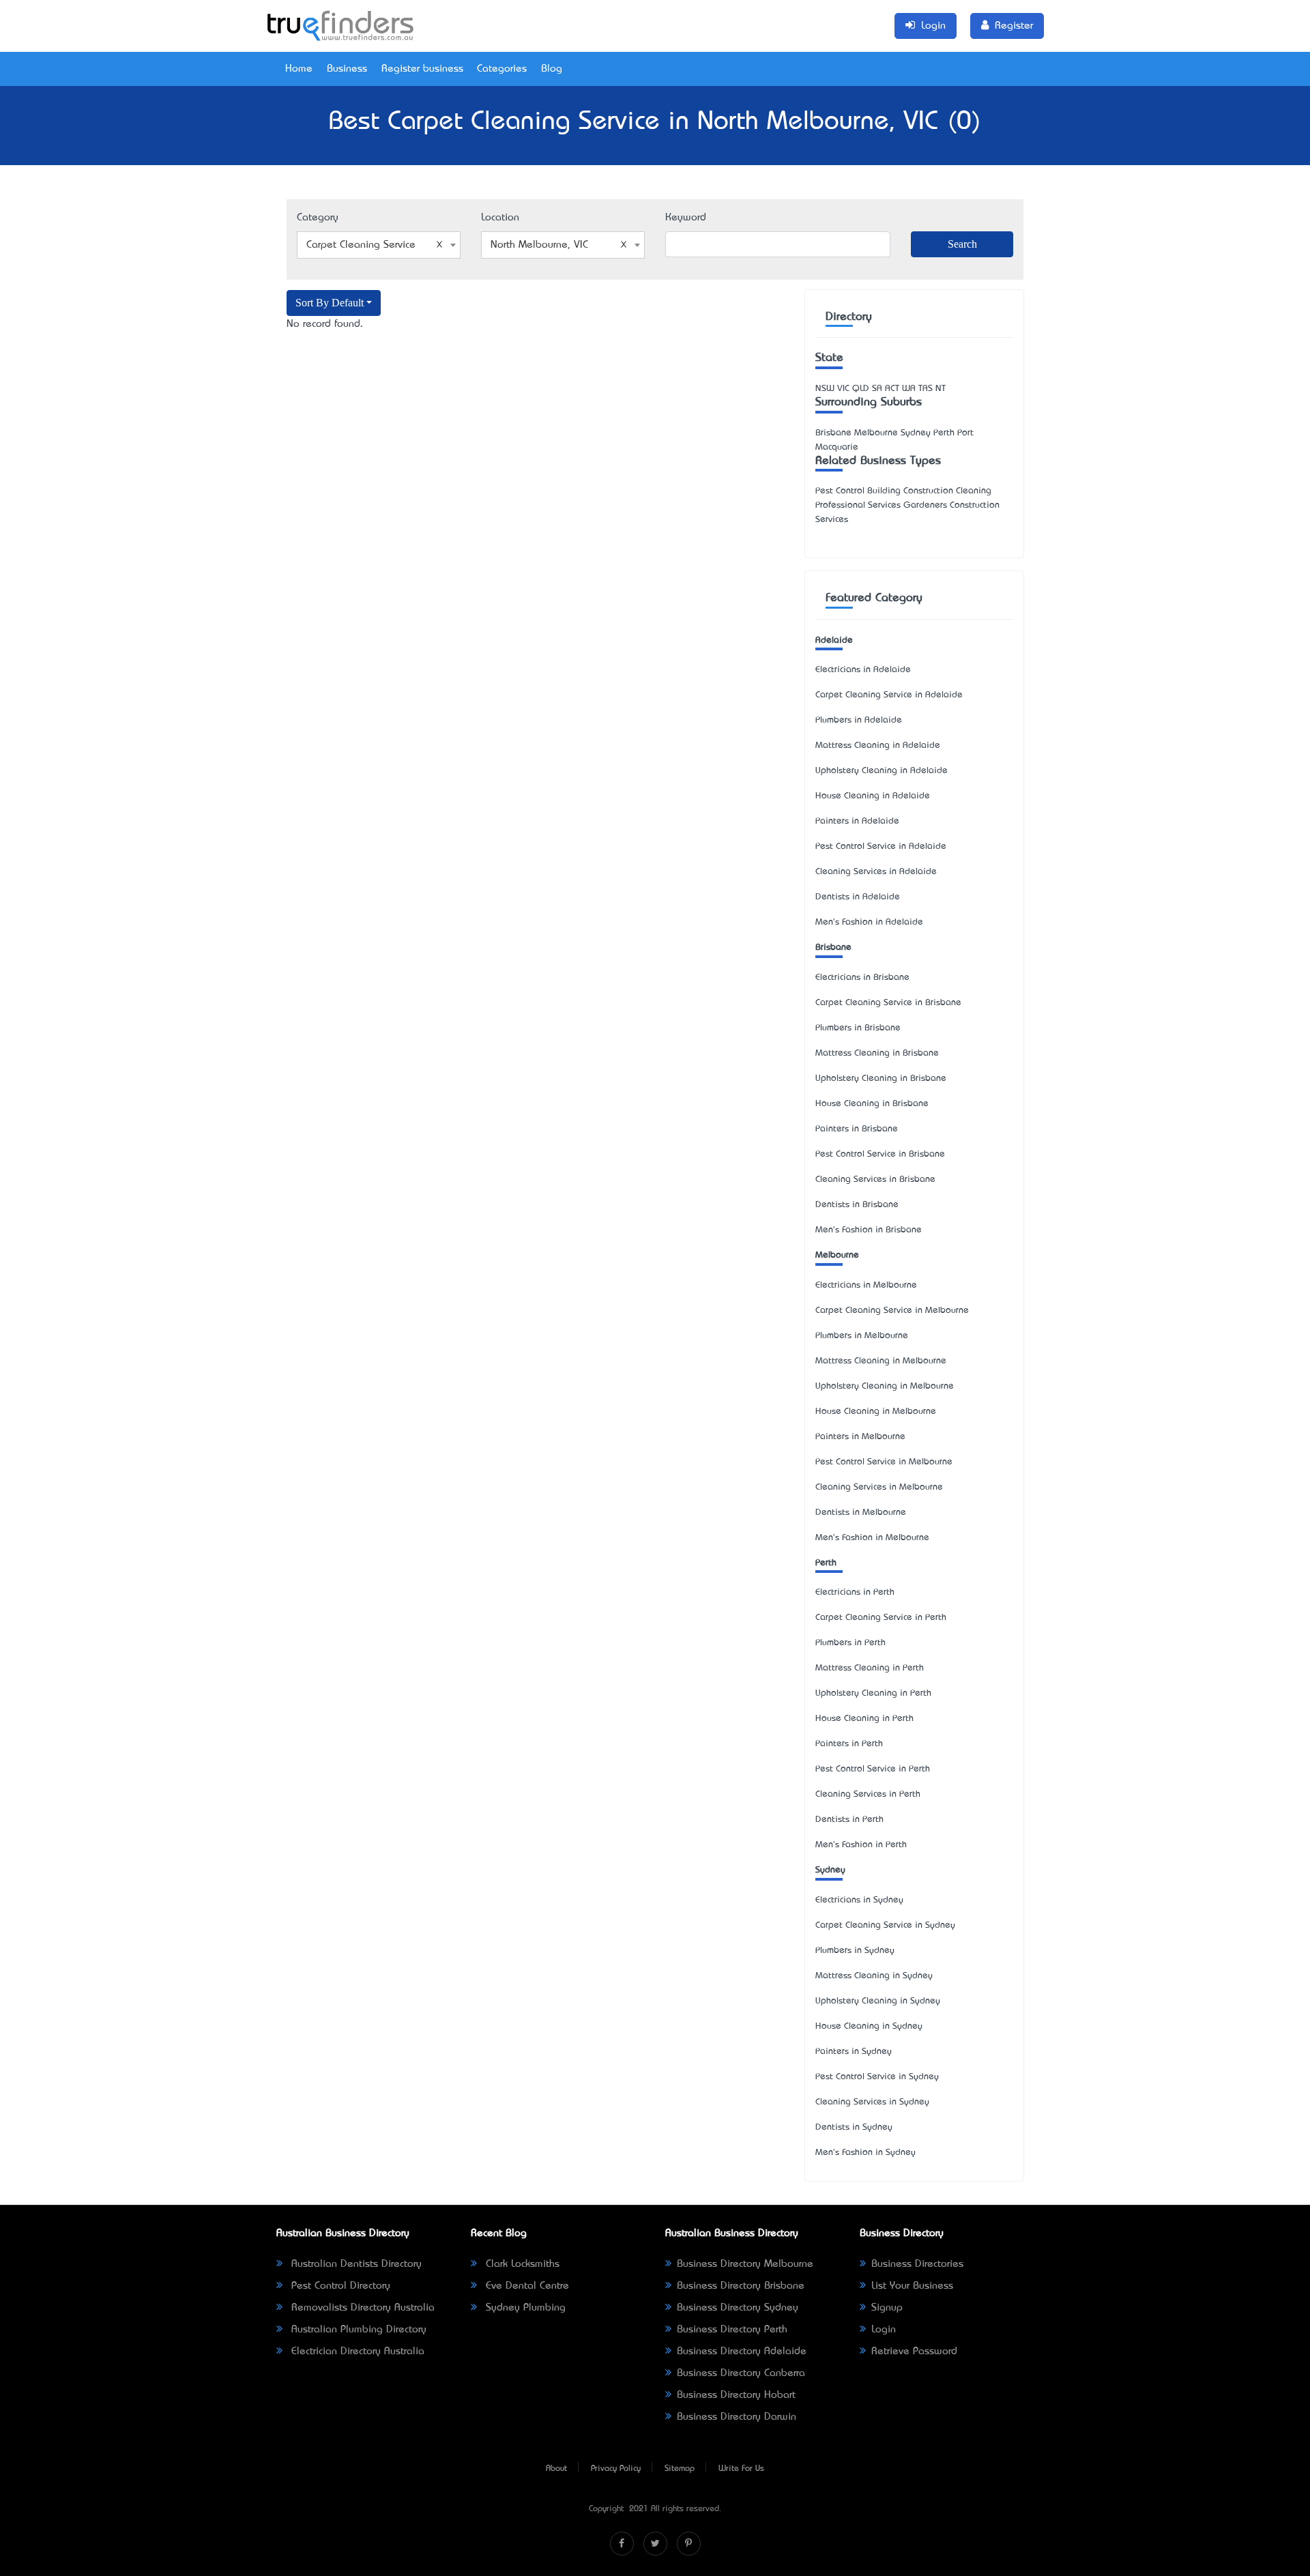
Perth (826, 1563)
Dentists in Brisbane (857, 1205)
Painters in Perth (849, 1744)
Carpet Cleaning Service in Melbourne (892, 1311)
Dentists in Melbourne (861, 1513)
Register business (422, 69)
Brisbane (833, 947)
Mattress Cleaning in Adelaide (878, 746)
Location (500, 218)
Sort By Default (330, 303)
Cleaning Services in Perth (868, 1794)
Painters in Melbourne (860, 1437)
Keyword (686, 218)
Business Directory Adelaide (742, 2351)
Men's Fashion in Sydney (865, 2153)
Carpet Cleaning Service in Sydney (885, 1925)
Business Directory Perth (732, 2330)
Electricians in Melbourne (866, 1285)
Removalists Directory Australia (361, 2308)
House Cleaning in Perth (864, 1719)
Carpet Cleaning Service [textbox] (361, 245)
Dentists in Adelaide (858, 897)
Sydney (830, 1870)
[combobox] (379, 245)
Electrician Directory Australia (356, 2351)
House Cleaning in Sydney (869, 2026)
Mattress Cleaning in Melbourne (881, 1361)
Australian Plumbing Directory (357, 2330)
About (556, 2469)
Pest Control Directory (339, 2286)
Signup (887, 2308)
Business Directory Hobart (736, 2395)
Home (299, 69)
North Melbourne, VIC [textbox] (539, 245)
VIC (843, 389)
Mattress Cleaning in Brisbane (877, 1053)
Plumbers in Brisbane (858, 1028)
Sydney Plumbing (524, 2308)
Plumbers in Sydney (855, 1951)
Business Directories (917, 2264)
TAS (926, 389)
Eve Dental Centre (526, 2286)
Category (318, 218)
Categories (502, 69)
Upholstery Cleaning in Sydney (878, 2001)
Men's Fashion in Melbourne (872, 1538)
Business (347, 69)
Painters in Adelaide (857, 821)
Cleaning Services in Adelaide (876, 872)
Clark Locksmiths (521, 2264)
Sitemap (680, 2469)
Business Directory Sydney (738, 2308)
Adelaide (834, 640)
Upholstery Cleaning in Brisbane (881, 1079)
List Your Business (912, 2286)
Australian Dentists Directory (355, 2264)
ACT (892, 389)
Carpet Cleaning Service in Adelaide (889, 695)
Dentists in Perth (849, 1820)
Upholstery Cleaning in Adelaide (882, 771)
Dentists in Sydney (854, 2127)
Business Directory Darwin (737, 2417)
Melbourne (837, 1255)
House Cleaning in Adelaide (873, 796)
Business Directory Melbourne (745, 2264)
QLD (861, 389)
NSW (825, 389)
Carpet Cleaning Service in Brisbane (888, 1003)
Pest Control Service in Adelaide (881, 846)
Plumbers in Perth (850, 1643)
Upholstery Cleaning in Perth (873, 1693)
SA (877, 389)
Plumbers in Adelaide (859, 720)
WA (909, 389)
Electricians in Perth (855, 1592)
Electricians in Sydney (859, 1900)
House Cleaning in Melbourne (876, 1412)
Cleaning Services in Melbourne (879, 1487)
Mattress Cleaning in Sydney (874, 1976)
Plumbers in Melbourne (862, 1336)
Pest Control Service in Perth (873, 1769)
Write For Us (741, 2469)
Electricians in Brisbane (862, 978)
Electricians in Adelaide (863, 670)
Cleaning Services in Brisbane (875, 1180)
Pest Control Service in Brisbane (880, 1154)
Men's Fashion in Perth (861, 1845)
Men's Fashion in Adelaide (869, 922)
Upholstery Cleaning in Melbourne (885, 1386)
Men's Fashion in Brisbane (869, 1230)
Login (884, 2330)
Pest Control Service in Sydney (877, 2077)
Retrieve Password (914, 2351)
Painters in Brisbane (857, 1129)
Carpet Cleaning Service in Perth (881, 1618)
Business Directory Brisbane (741, 2286)
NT (941, 389)
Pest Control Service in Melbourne (884, 1462)
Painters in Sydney (854, 2052)
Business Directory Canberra (741, 2373)
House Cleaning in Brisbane (872, 1104)
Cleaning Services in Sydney (872, 2102)
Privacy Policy (616, 2469)
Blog (552, 69)
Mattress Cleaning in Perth (870, 1668)
